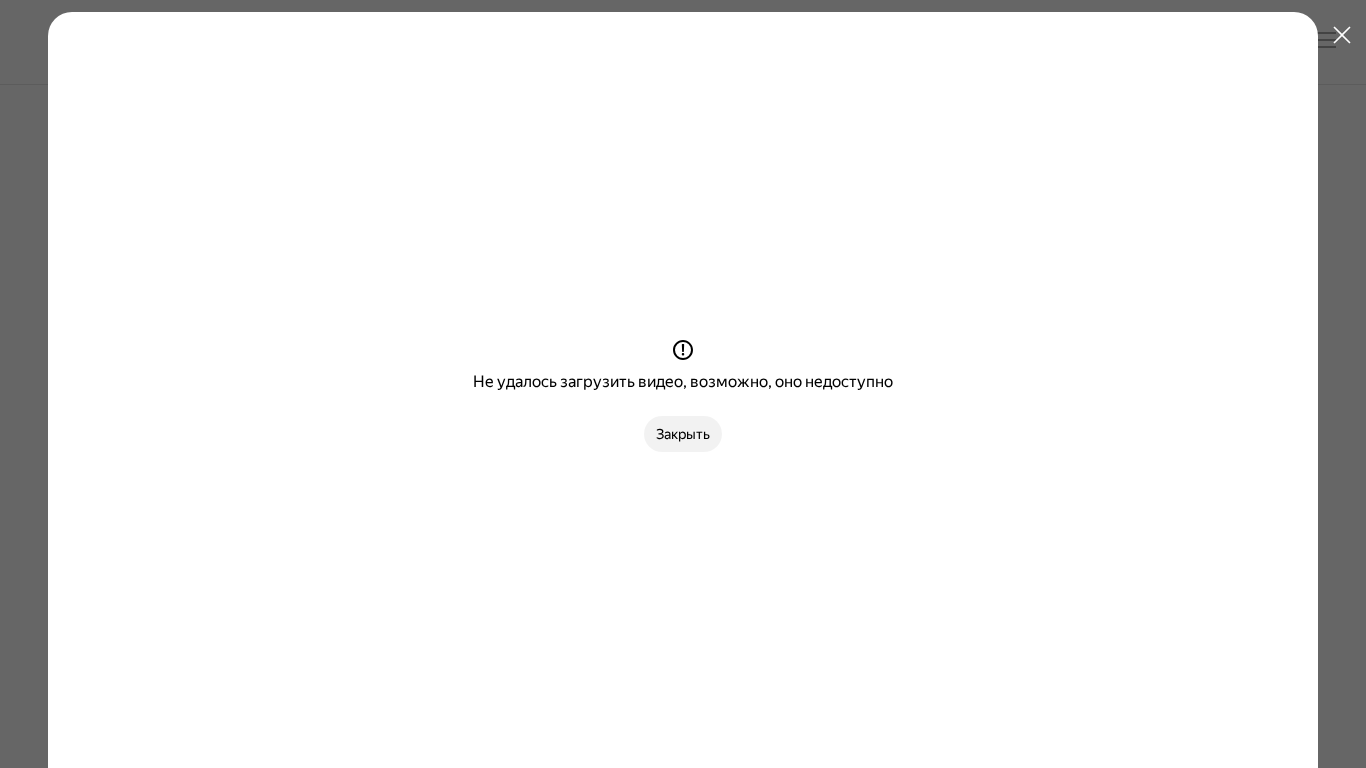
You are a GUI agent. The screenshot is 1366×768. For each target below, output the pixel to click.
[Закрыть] (1342, 36)
